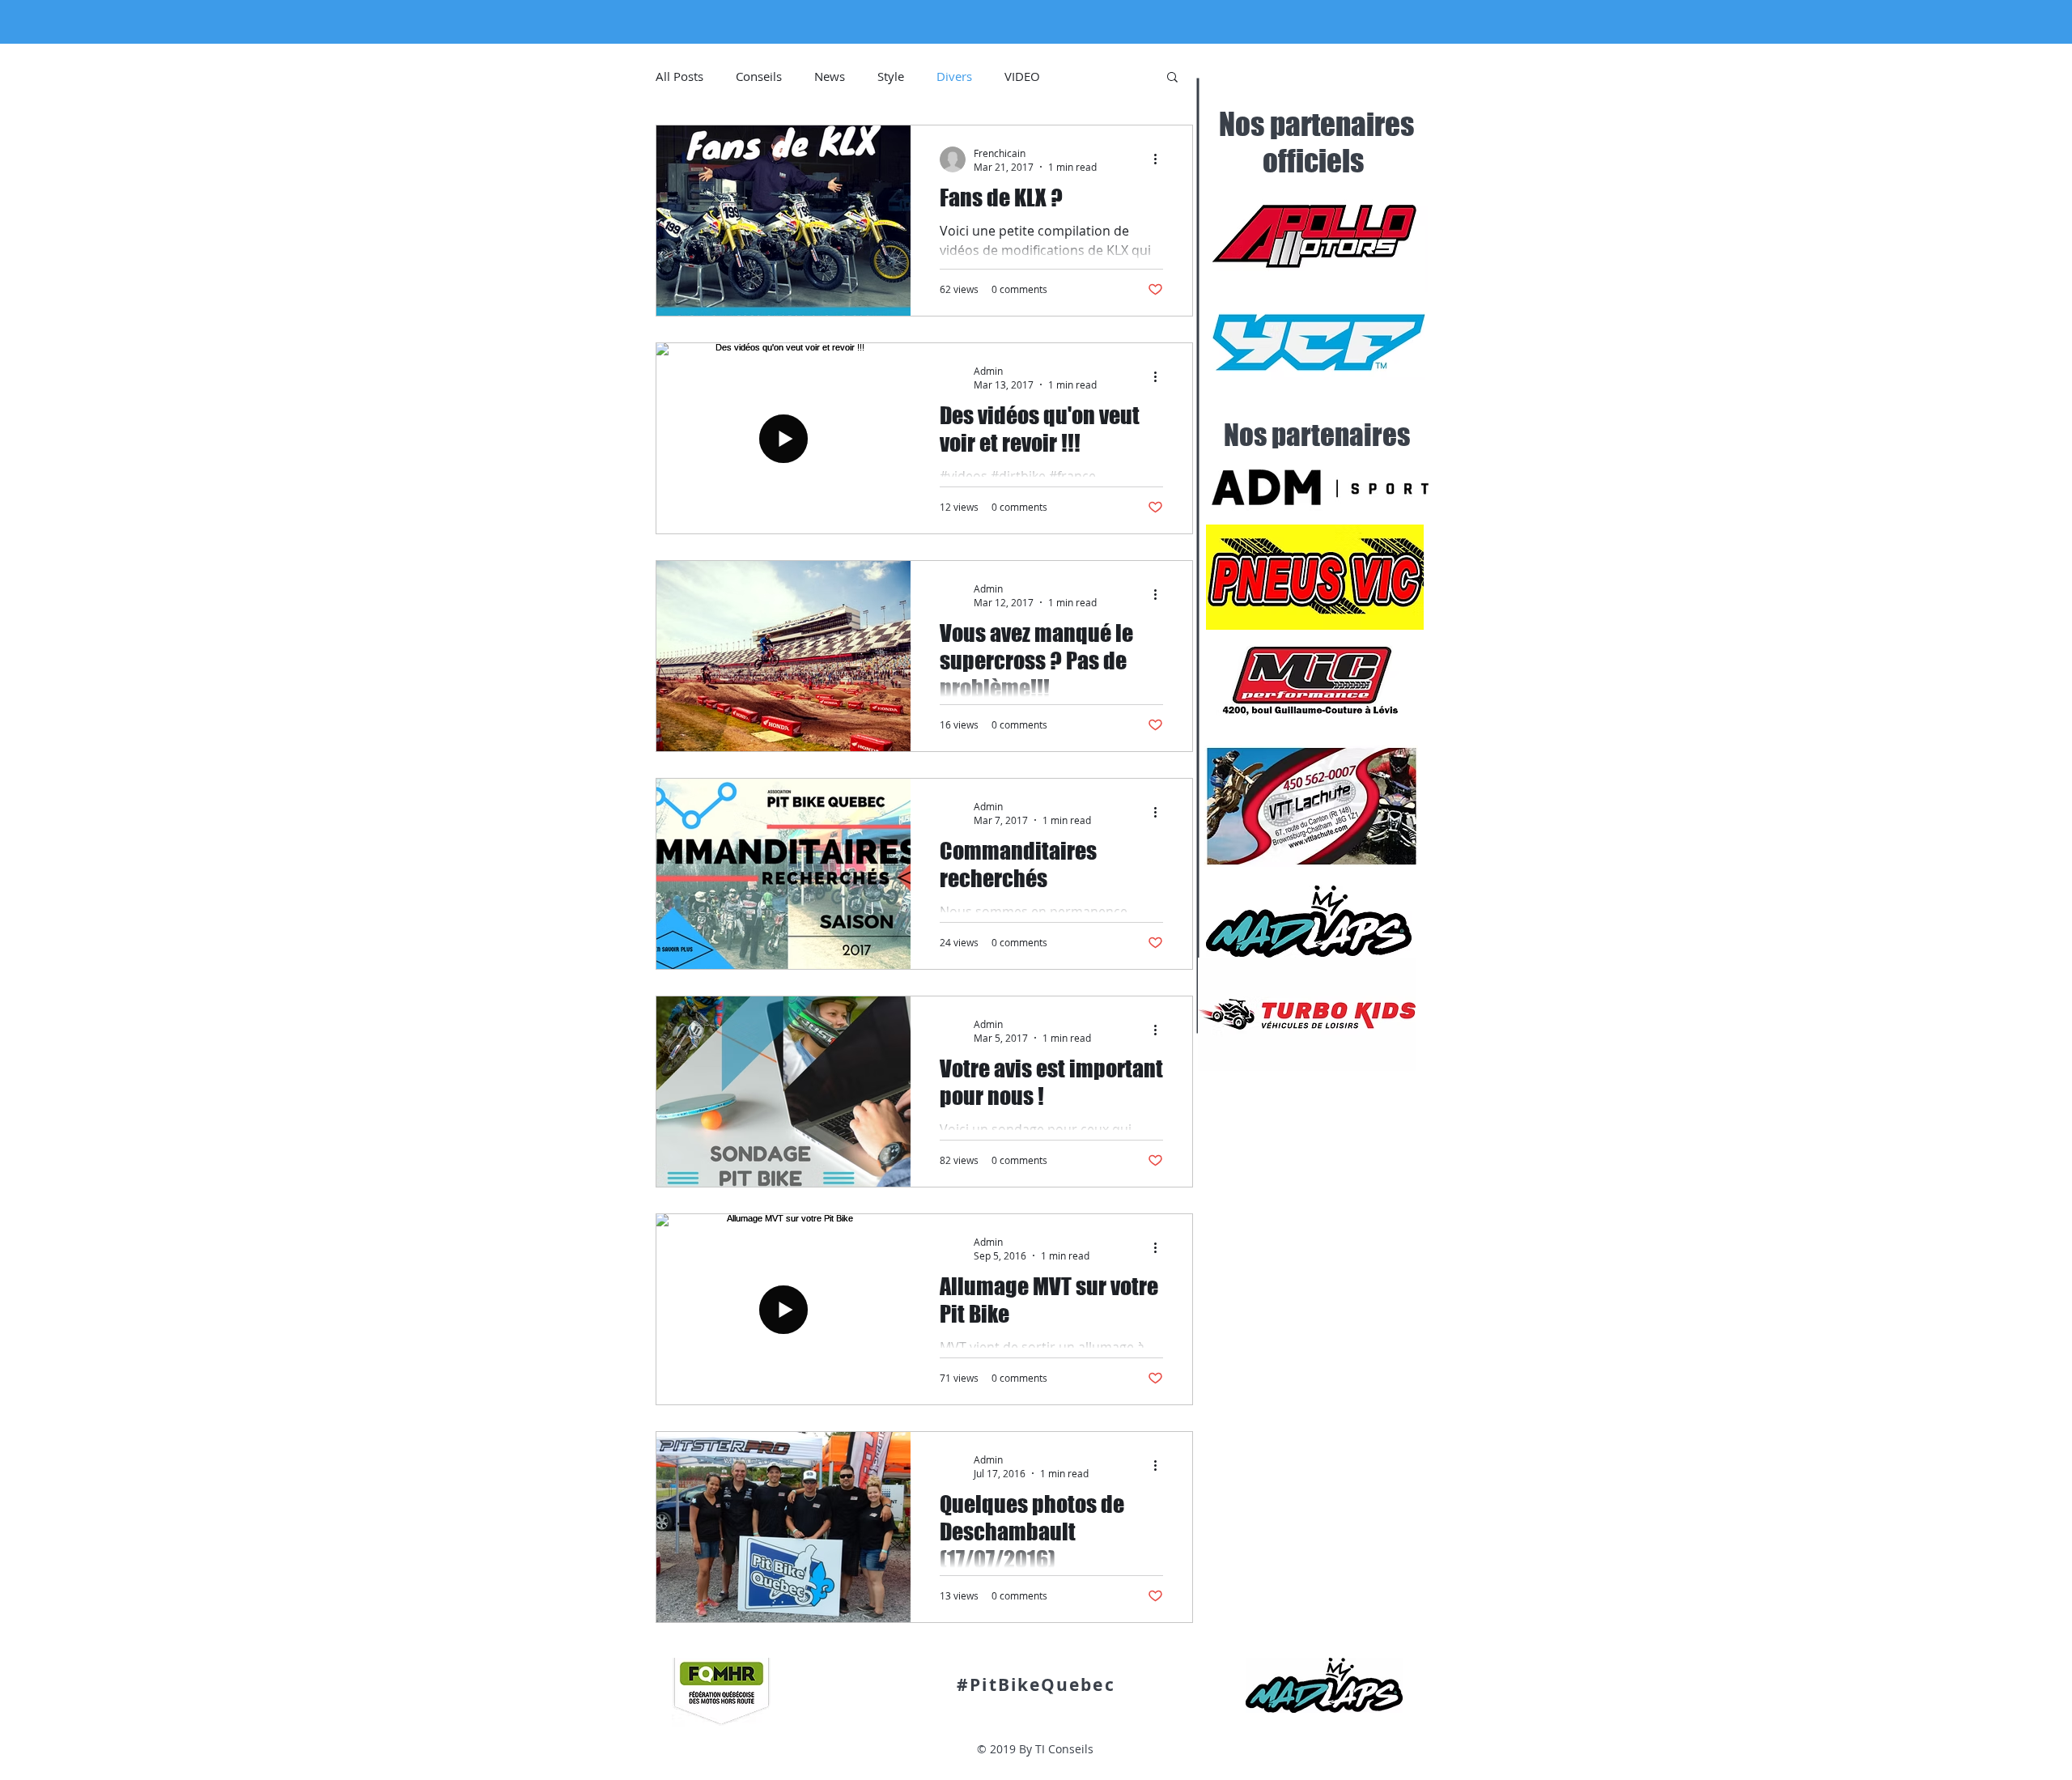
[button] (1172, 78)
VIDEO (1022, 76)
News (830, 76)
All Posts (679, 76)
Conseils (759, 76)
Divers (954, 76)
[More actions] (1161, 159)
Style (891, 76)
